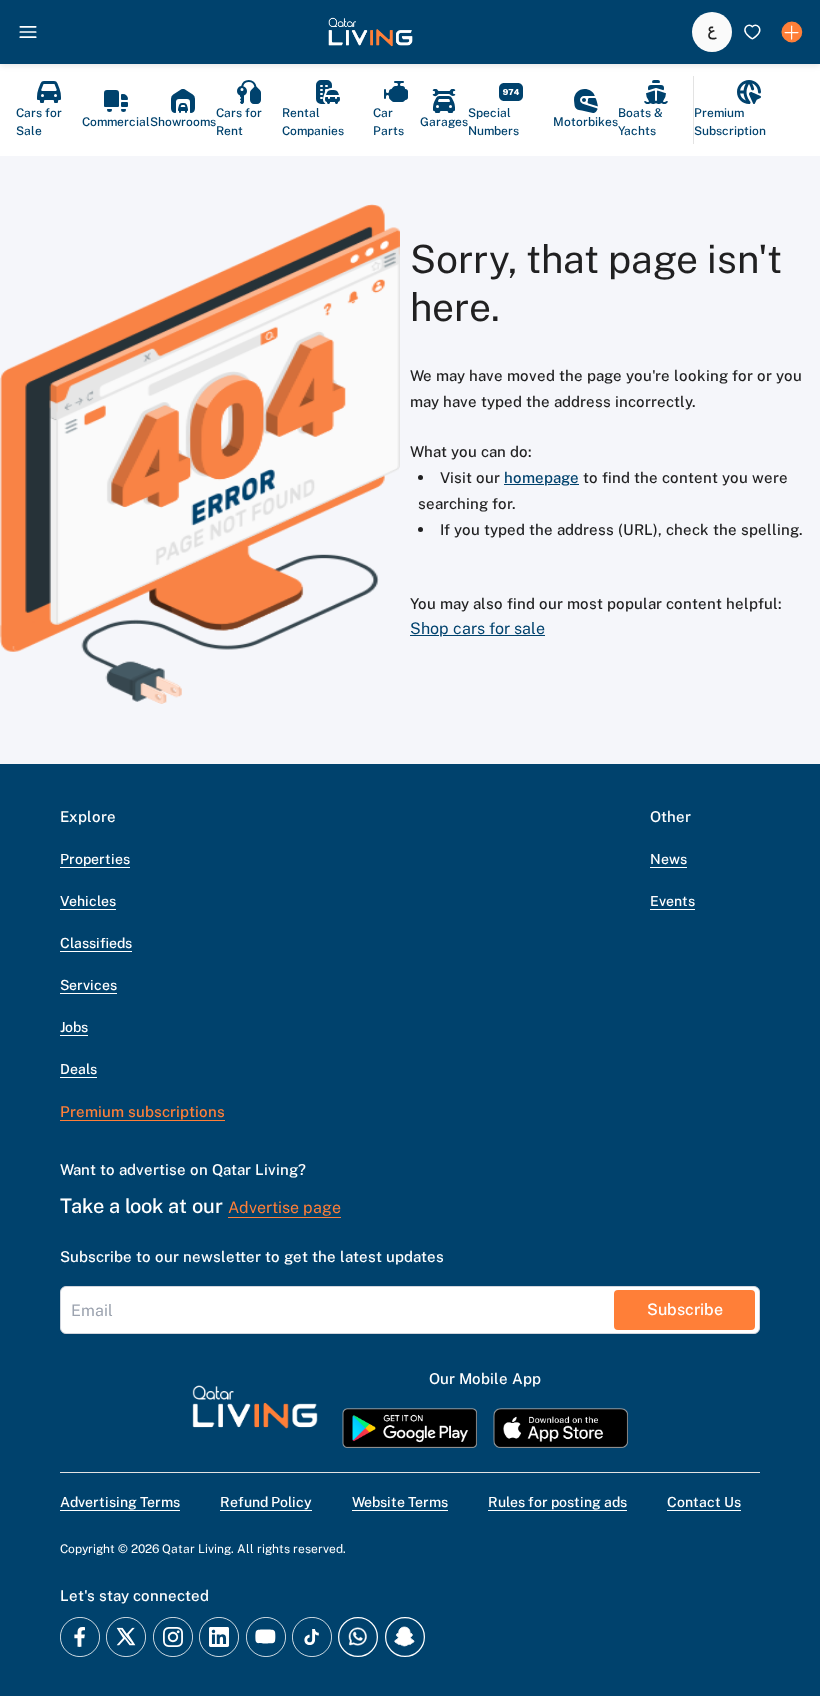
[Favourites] (752, 32)
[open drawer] (28, 32)
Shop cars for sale (477, 628)
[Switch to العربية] (712, 32)
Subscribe (685, 1309)
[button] (370, 32)
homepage (541, 477)
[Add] (792, 32)
